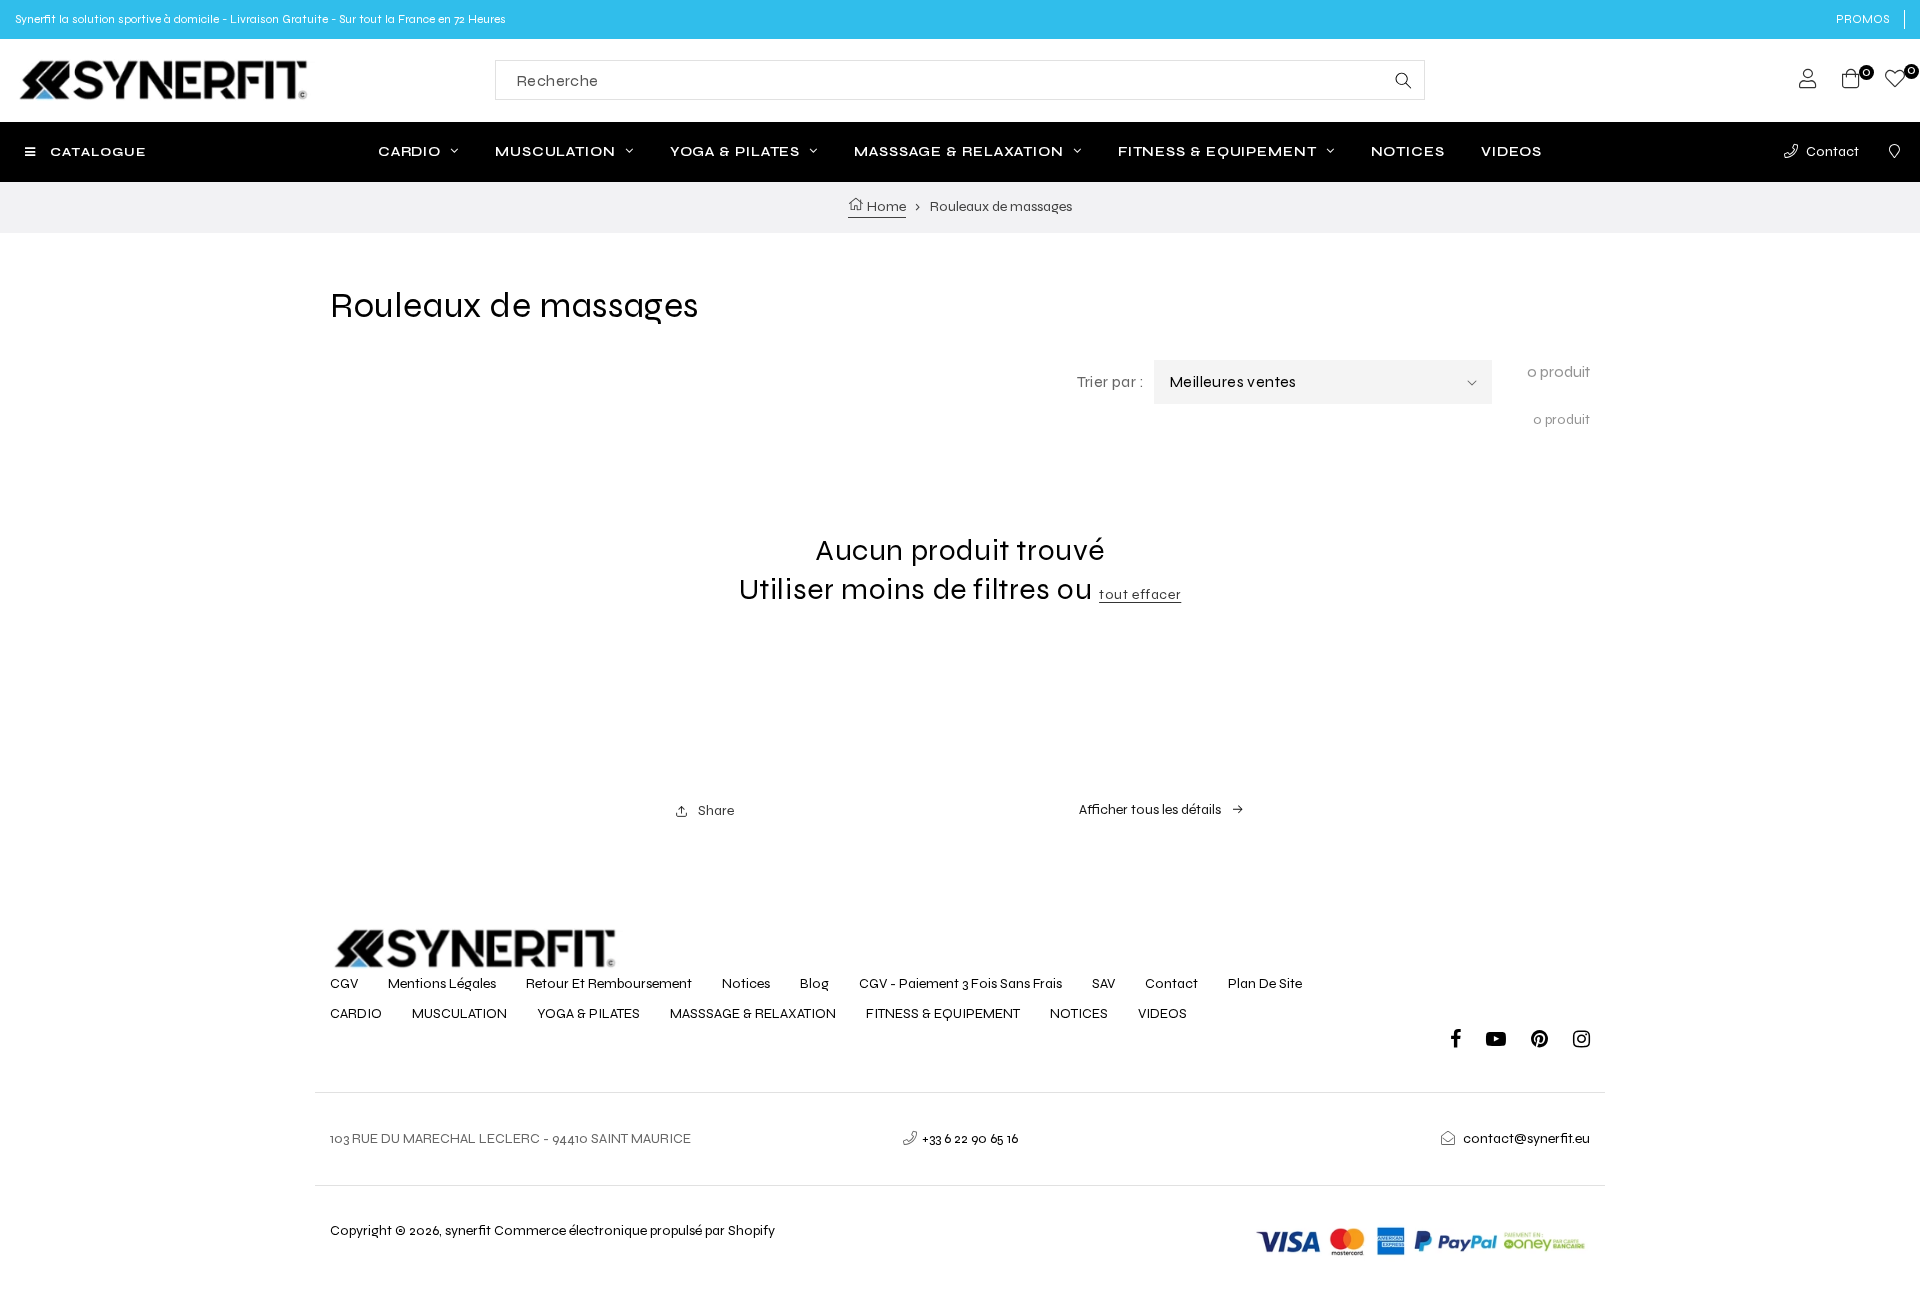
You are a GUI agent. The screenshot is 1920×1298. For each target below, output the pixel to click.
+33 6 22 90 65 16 (970, 1138)
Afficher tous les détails (1150, 809)
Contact (1832, 151)
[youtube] (1508, 1041)
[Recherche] (1403, 80)
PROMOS (1862, 19)
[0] (1895, 81)
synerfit (468, 1230)
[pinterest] (1552, 1041)
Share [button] (716, 810)
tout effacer (1140, 594)
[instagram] (1581, 1041)
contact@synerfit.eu (1526, 1138)
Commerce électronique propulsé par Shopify (634, 1230)
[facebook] (1468, 1041)
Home (885, 206)
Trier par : (1110, 381)
